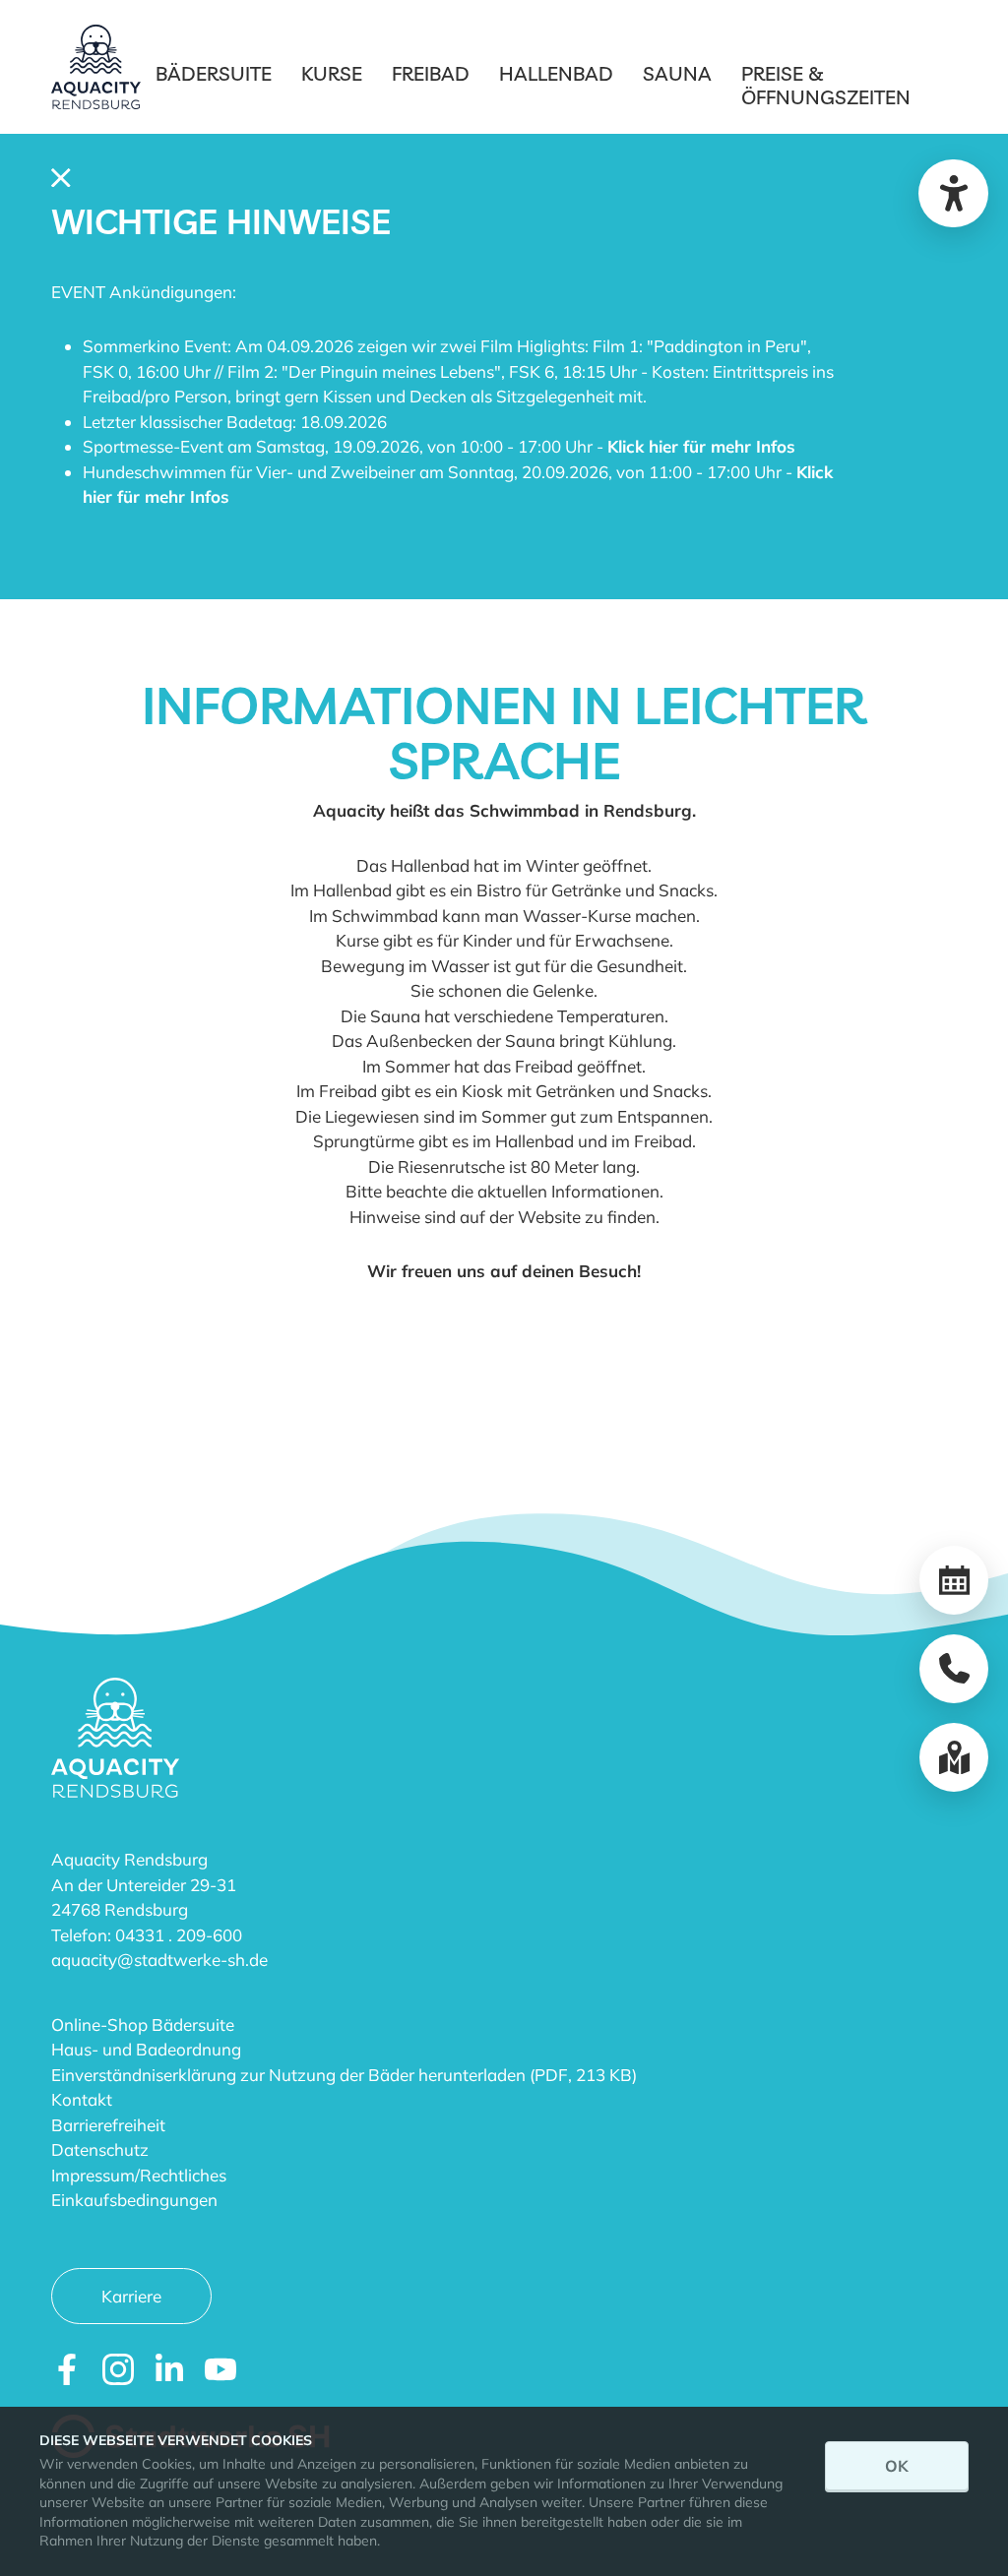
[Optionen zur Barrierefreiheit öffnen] (953, 193)
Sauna (677, 74)
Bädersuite (214, 74)
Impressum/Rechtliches (139, 2175)
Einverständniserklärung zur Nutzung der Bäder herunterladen (288, 2075)
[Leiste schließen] (61, 176)
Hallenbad (556, 74)
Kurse (332, 74)
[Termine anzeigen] (954, 1580)
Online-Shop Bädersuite (143, 2024)
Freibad (431, 74)
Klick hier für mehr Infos (701, 446)
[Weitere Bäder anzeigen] (954, 1757)
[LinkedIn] (169, 2369)
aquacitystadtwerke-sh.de (159, 1960)
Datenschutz (100, 2149)
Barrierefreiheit (108, 2125)
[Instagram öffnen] (118, 2369)
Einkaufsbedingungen (134, 2200)
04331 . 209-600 (179, 1935)
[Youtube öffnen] (220, 2369)
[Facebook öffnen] (67, 2369)
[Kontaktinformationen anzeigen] (954, 1669)
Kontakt (82, 2099)
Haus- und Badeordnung (146, 2049)
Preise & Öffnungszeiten (826, 86)
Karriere (131, 2296)
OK (897, 2466)
